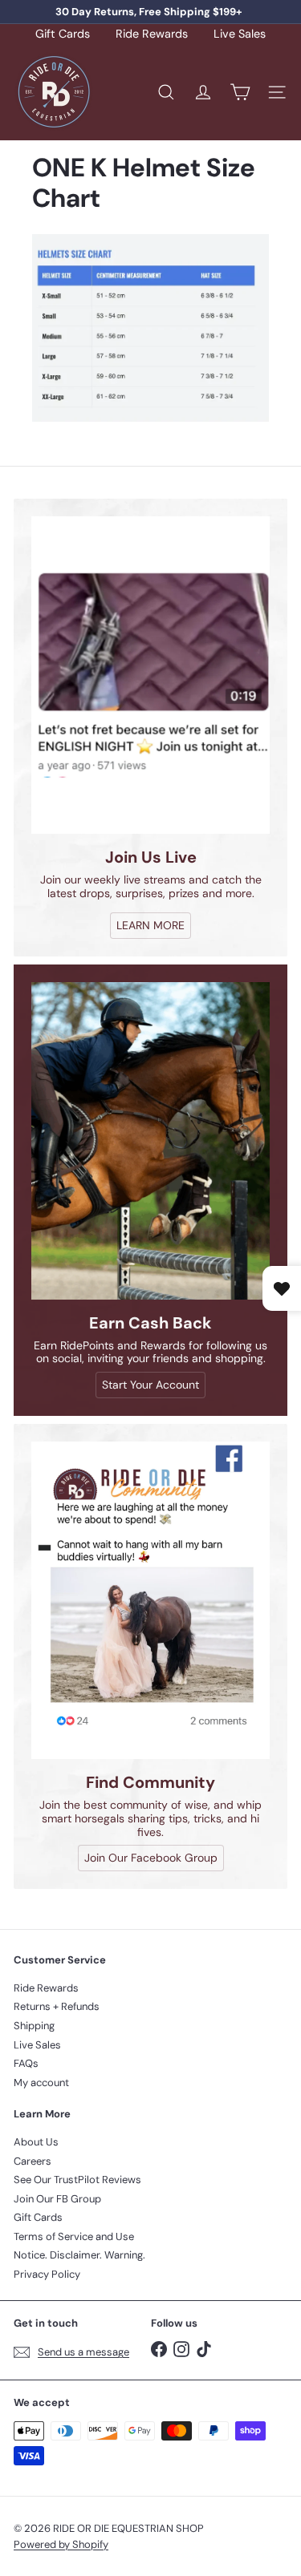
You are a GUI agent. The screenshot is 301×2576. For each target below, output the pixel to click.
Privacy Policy (47, 2274)
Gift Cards (63, 34)
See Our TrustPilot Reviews (77, 2180)
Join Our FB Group (57, 2199)
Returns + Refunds (57, 2006)
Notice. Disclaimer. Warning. (79, 2255)
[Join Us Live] (150, 675)
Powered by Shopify (61, 2544)
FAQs (26, 2063)
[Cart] (240, 92)
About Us (36, 2142)
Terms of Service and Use (74, 2236)
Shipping (34, 2026)
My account (41, 2083)
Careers (33, 2161)
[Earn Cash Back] (150, 1141)
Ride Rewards (152, 34)
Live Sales (240, 34)
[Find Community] (150, 1600)
